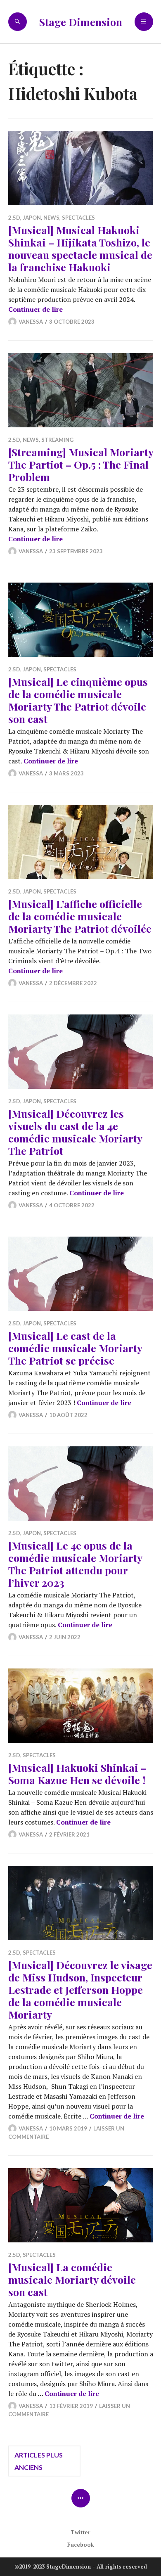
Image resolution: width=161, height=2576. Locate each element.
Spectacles (78, 218)
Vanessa (31, 322)
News (51, 218)
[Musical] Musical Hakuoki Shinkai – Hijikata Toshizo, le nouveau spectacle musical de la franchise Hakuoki (80, 248)
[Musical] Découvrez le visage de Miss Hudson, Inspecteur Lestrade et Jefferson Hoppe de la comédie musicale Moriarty (80, 1989)
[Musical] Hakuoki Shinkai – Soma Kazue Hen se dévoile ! (77, 1774)
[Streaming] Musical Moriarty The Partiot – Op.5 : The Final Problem (81, 464)
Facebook (81, 2545)
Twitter (80, 2532)
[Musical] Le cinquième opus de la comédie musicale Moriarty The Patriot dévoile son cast (78, 700)
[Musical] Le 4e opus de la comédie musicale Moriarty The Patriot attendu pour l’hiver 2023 (75, 1564)
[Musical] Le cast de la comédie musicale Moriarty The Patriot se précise (75, 1348)
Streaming (57, 440)
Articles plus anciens (39, 2461)
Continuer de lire (36, 309)
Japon (32, 218)
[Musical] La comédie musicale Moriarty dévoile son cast (72, 2279)
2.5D (14, 218)
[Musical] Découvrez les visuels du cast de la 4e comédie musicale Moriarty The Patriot (75, 1132)
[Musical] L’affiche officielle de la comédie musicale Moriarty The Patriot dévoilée (80, 916)
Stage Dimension (81, 22)
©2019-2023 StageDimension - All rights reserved (81, 2567)
